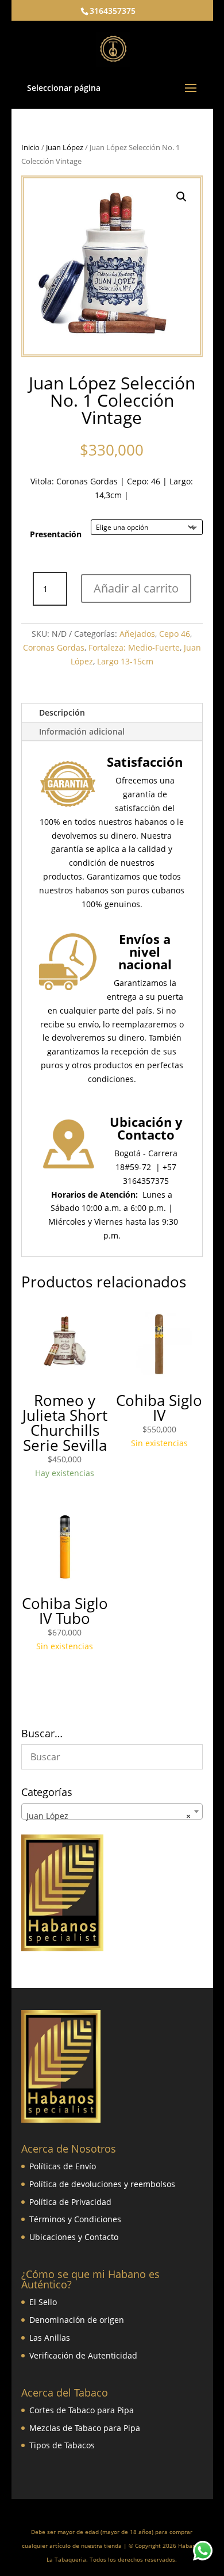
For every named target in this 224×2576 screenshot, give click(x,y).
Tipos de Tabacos (62, 2445)
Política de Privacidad (70, 2202)
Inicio (30, 147)
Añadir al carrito (136, 588)
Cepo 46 (175, 634)
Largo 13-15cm (125, 661)
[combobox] (112, 1811)
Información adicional (82, 731)
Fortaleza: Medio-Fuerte (134, 647)
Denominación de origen (77, 2320)
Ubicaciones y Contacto (74, 2237)
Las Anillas (50, 2338)
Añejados (137, 634)
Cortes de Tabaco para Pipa (82, 2410)
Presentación (56, 534)
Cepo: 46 (144, 481)
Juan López (65, 147)
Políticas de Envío (63, 2166)
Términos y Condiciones (75, 2219)
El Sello (43, 2302)
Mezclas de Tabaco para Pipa (85, 2428)
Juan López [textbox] (109, 1816)
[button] (181, 197)
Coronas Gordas (87, 481)
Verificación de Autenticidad (83, 2355)
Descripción (62, 712)
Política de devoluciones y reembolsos (102, 2184)
